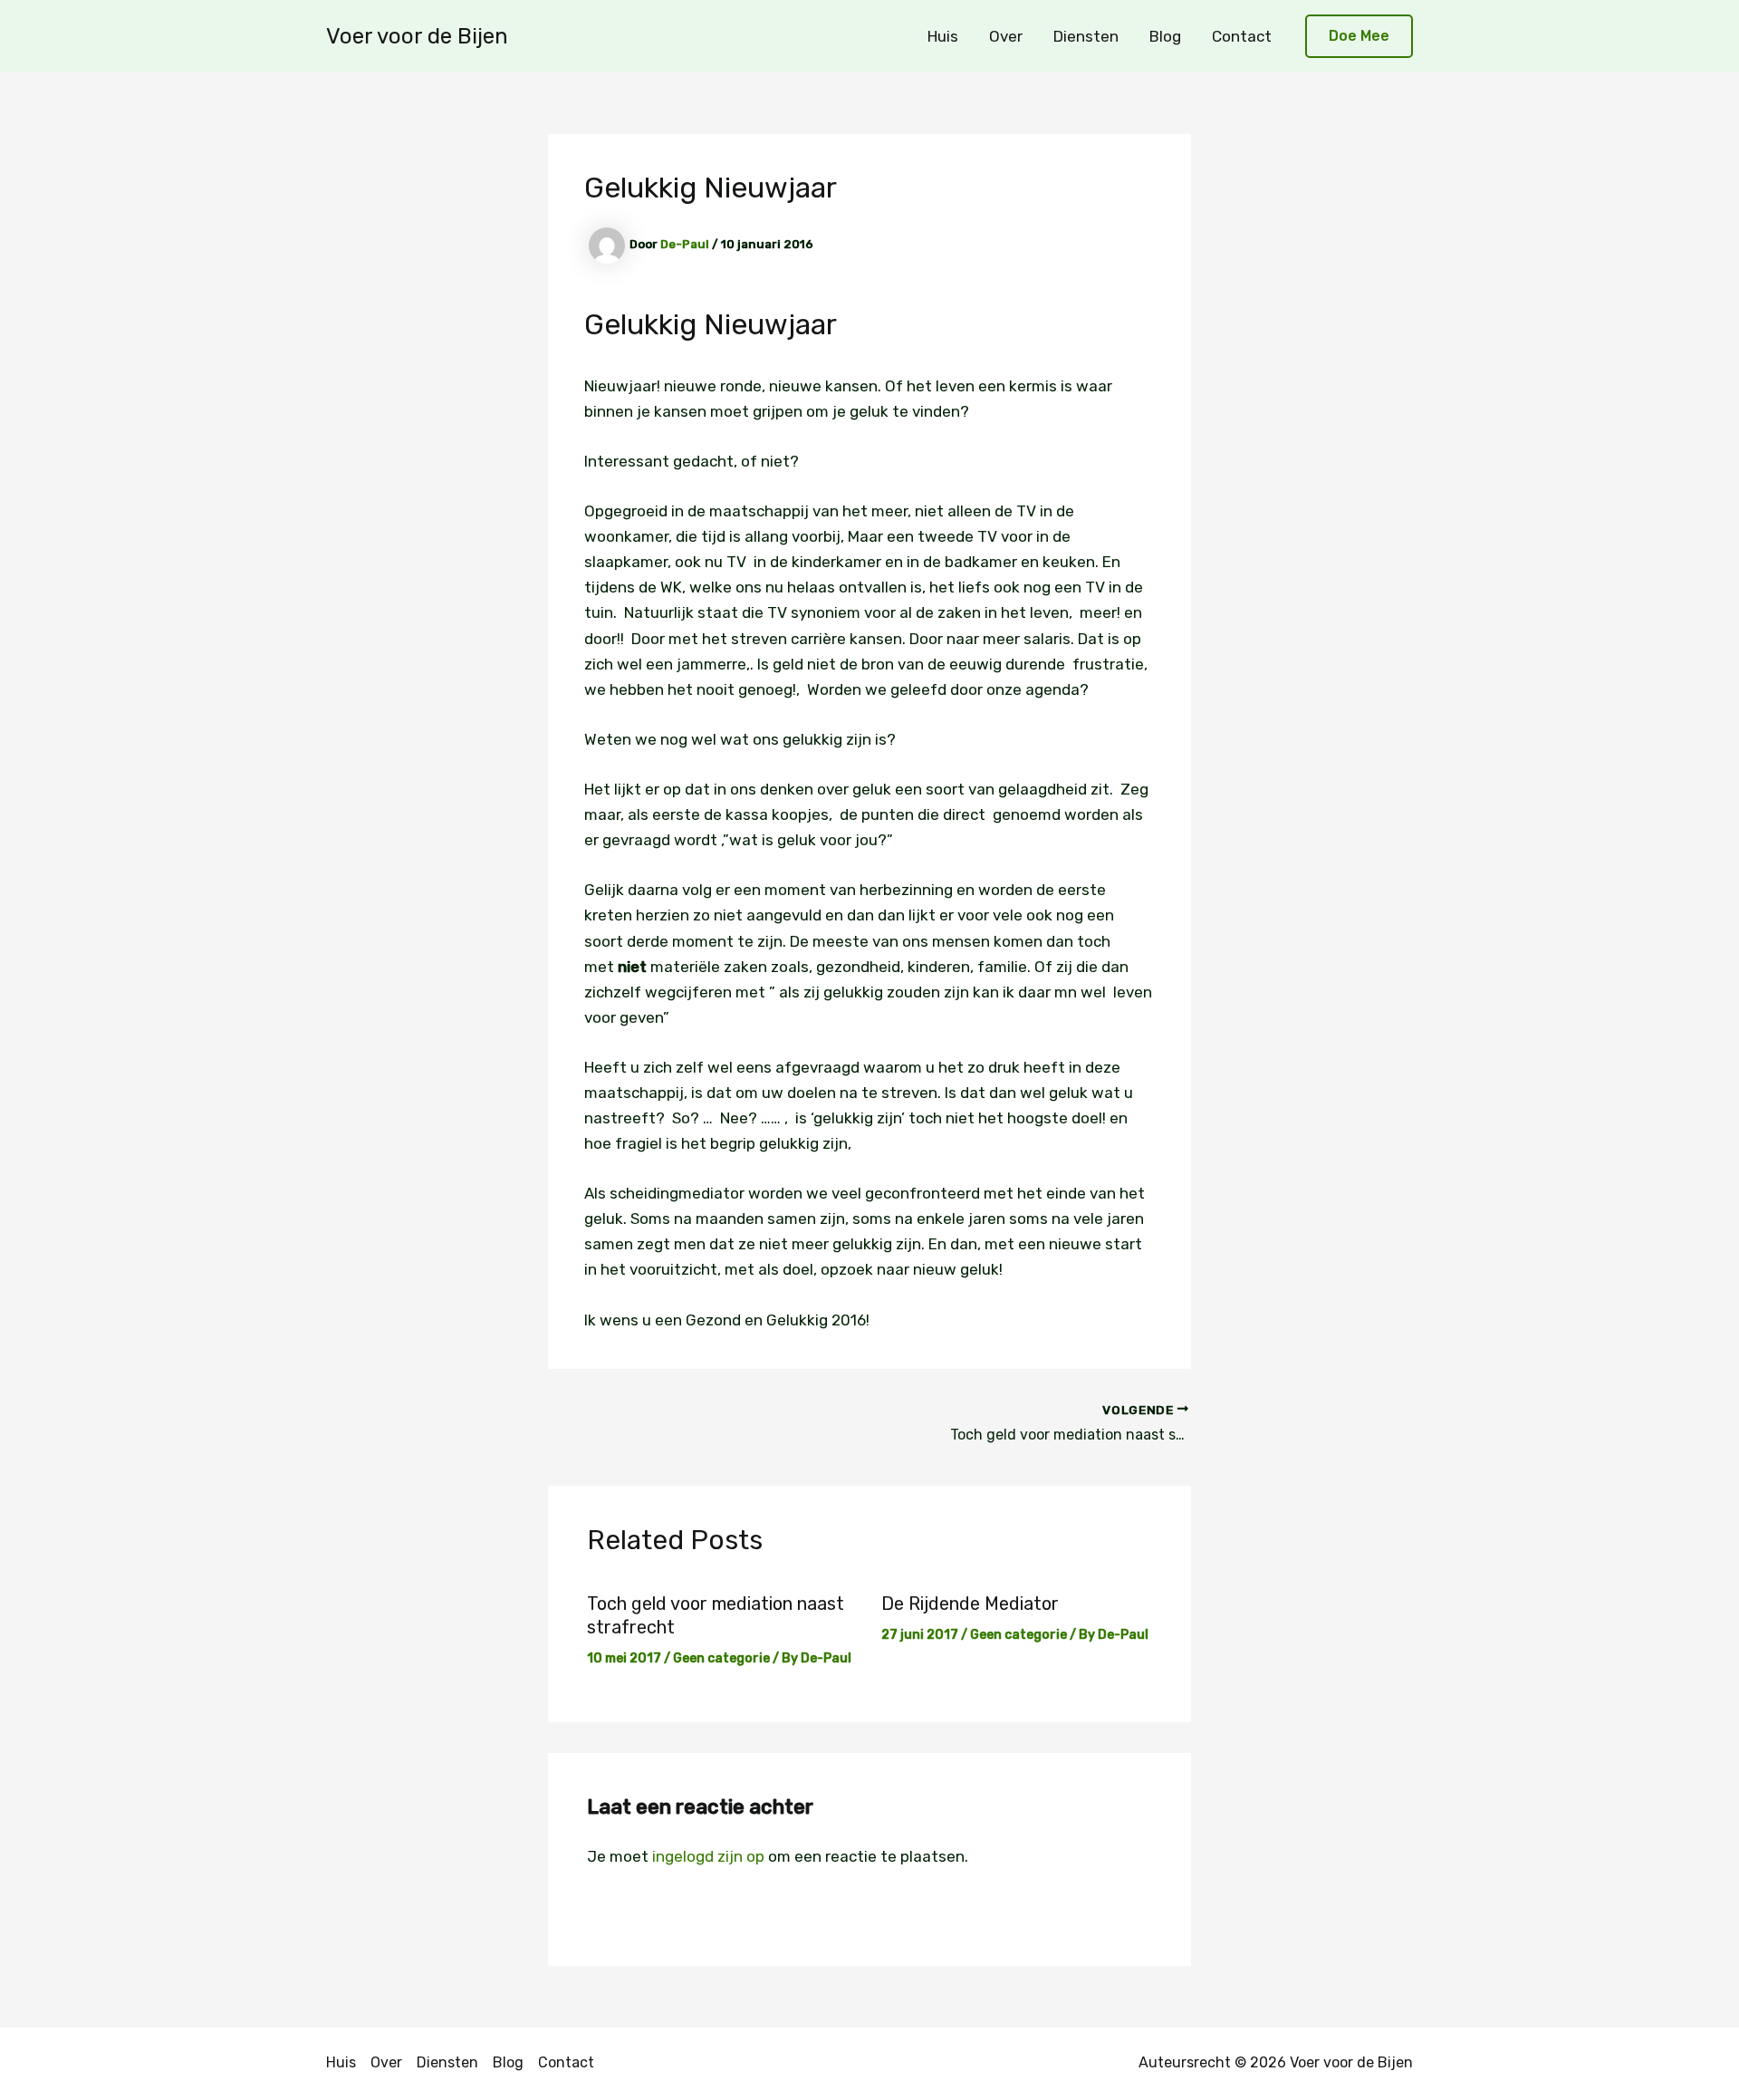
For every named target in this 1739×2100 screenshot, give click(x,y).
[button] (1359, 37)
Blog (1165, 36)
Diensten (1086, 36)
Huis (943, 36)
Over (1006, 36)
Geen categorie (721, 1658)
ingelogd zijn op (708, 1856)
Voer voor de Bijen (417, 36)
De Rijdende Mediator (970, 1604)
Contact (1242, 36)
